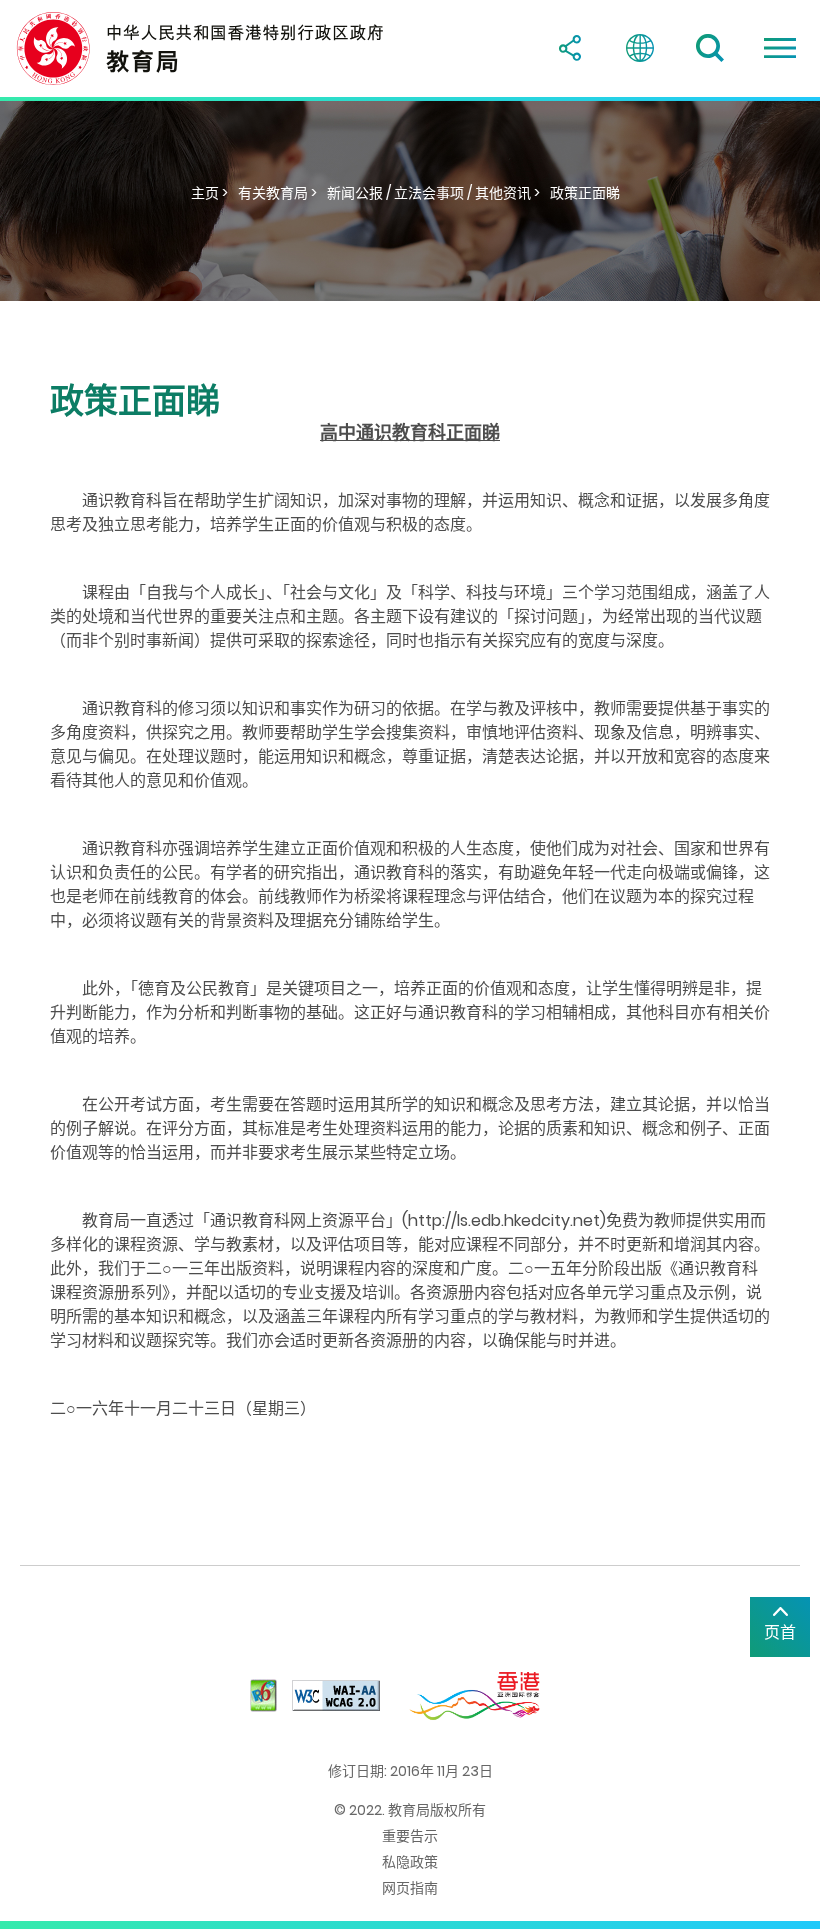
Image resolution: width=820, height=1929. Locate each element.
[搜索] (710, 48)
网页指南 (410, 1888)
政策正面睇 (585, 193)
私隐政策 (410, 1862)
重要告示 (410, 1836)
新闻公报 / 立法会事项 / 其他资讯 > (433, 193)
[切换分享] (570, 48)
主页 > (209, 193)
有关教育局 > (277, 193)
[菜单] (780, 48)
